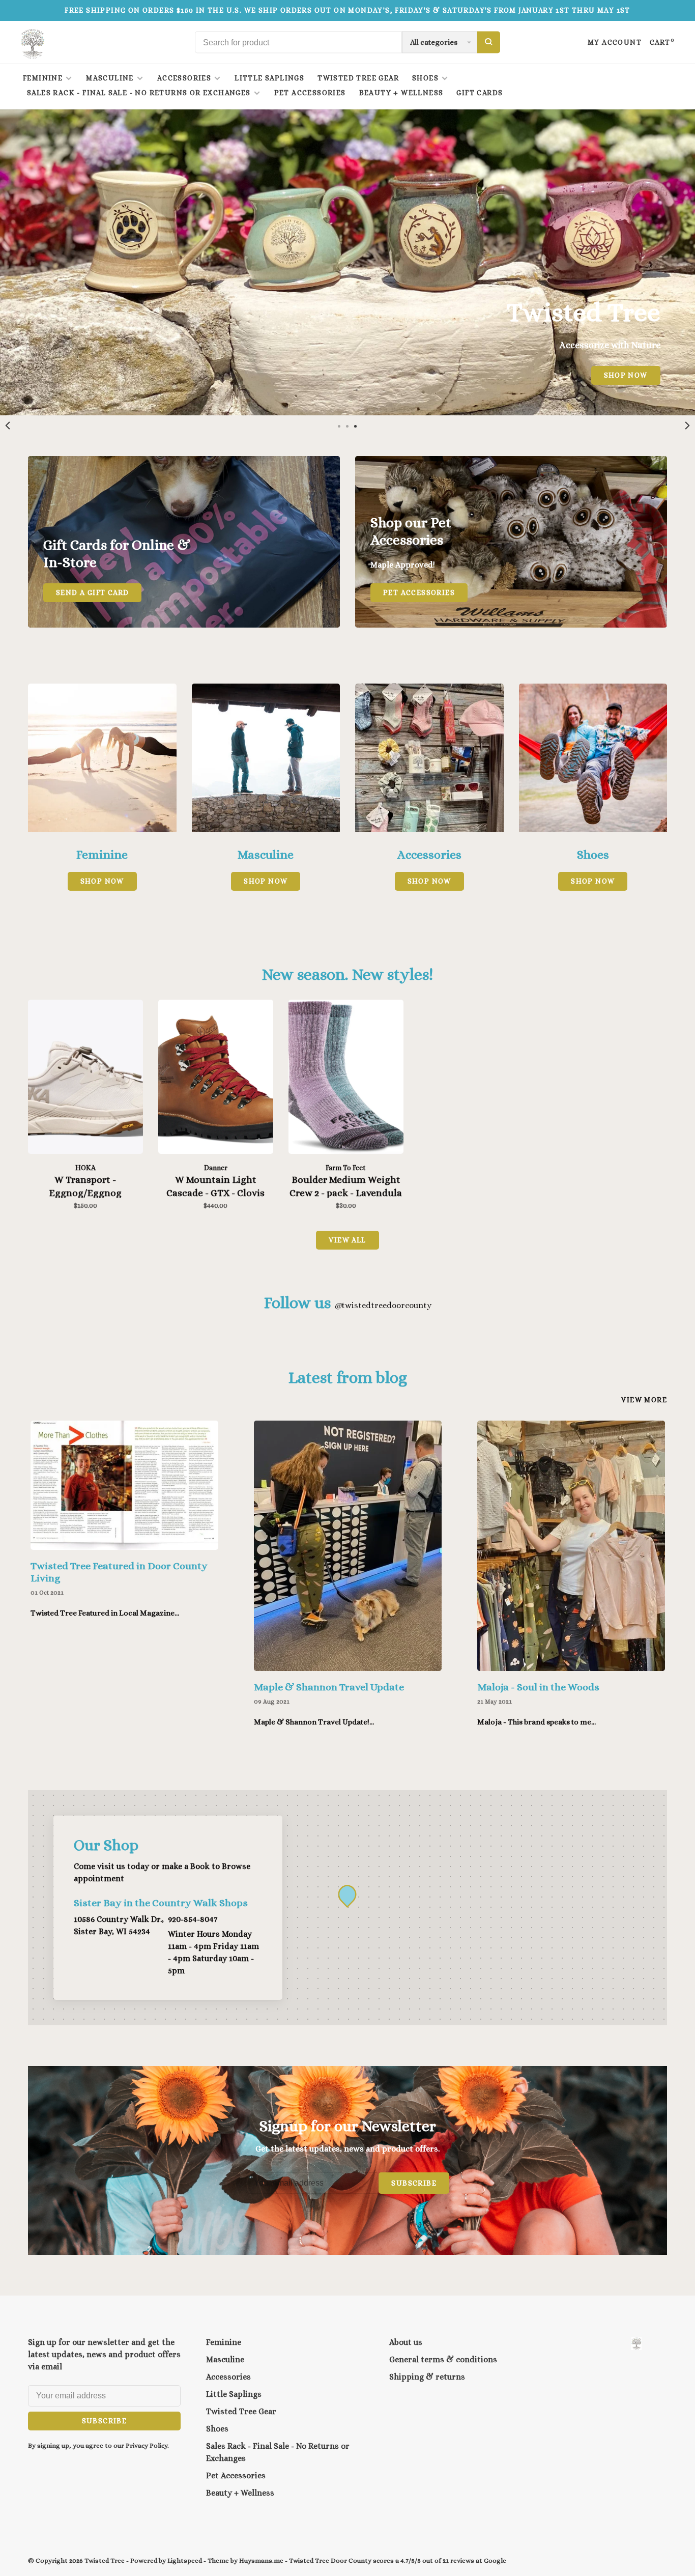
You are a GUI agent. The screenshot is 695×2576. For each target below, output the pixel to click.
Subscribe (414, 2183)
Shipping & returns (427, 2377)
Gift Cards (480, 93)
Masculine (110, 78)
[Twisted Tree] (636, 2344)
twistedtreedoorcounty (383, 1305)
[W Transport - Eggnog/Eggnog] (85, 1079)
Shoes (425, 78)
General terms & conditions (443, 2359)
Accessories (184, 78)
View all (347, 1240)
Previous (8, 426)
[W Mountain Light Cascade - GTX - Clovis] (216, 1079)
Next (687, 426)
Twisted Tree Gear (358, 78)
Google (495, 2560)
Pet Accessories (310, 93)
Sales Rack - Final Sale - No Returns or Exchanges (139, 93)
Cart (662, 42)
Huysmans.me (262, 2560)
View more (644, 1400)
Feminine (43, 78)
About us (406, 2342)
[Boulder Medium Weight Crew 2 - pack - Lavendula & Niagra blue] (346, 1079)
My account (615, 42)
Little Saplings (269, 78)
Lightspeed (185, 2560)
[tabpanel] (347, 262)
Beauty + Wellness (401, 93)
